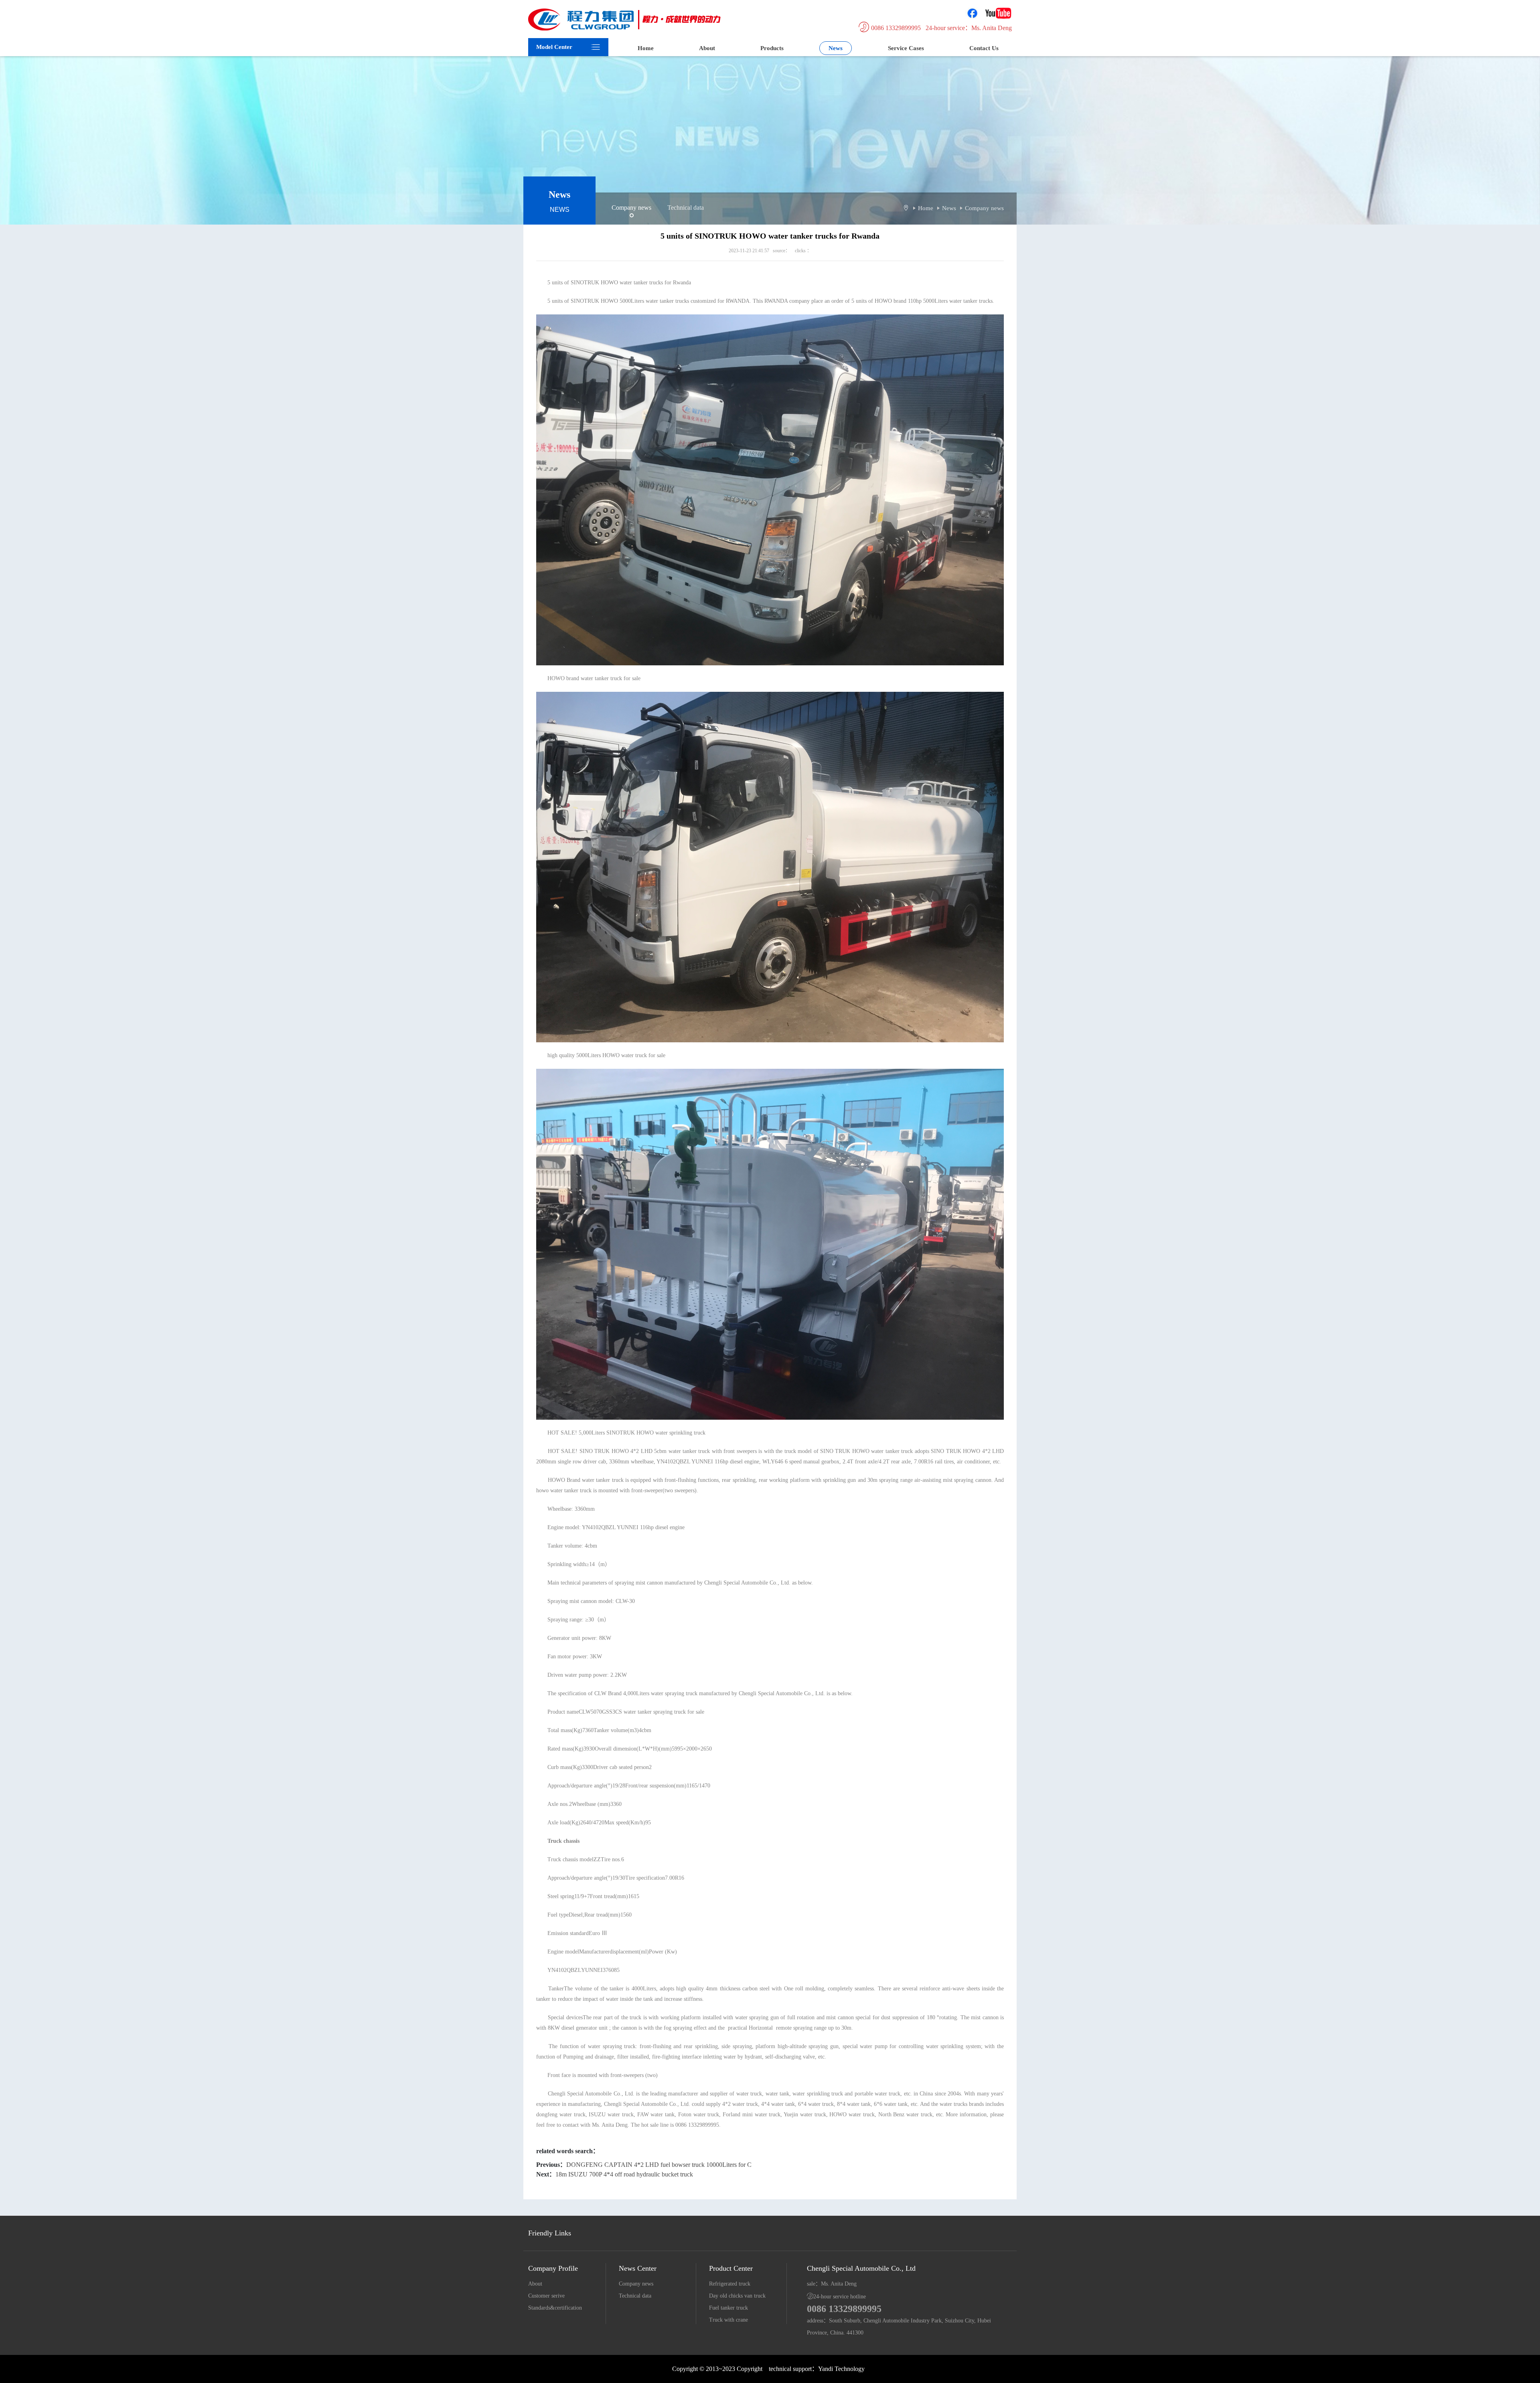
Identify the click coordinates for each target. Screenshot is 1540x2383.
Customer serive (546, 2296)
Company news (631, 208)
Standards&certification (555, 2308)
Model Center (554, 47)
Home (926, 208)
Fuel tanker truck (728, 2308)
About (535, 2284)
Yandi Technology (841, 2369)
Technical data (686, 208)
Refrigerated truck (730, 2284)
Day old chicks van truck (737, 2296)
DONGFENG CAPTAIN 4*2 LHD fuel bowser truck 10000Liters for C (659, 2165)
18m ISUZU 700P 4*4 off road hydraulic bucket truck (624, 2174)
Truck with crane (728, 2320)
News (949, 208)
